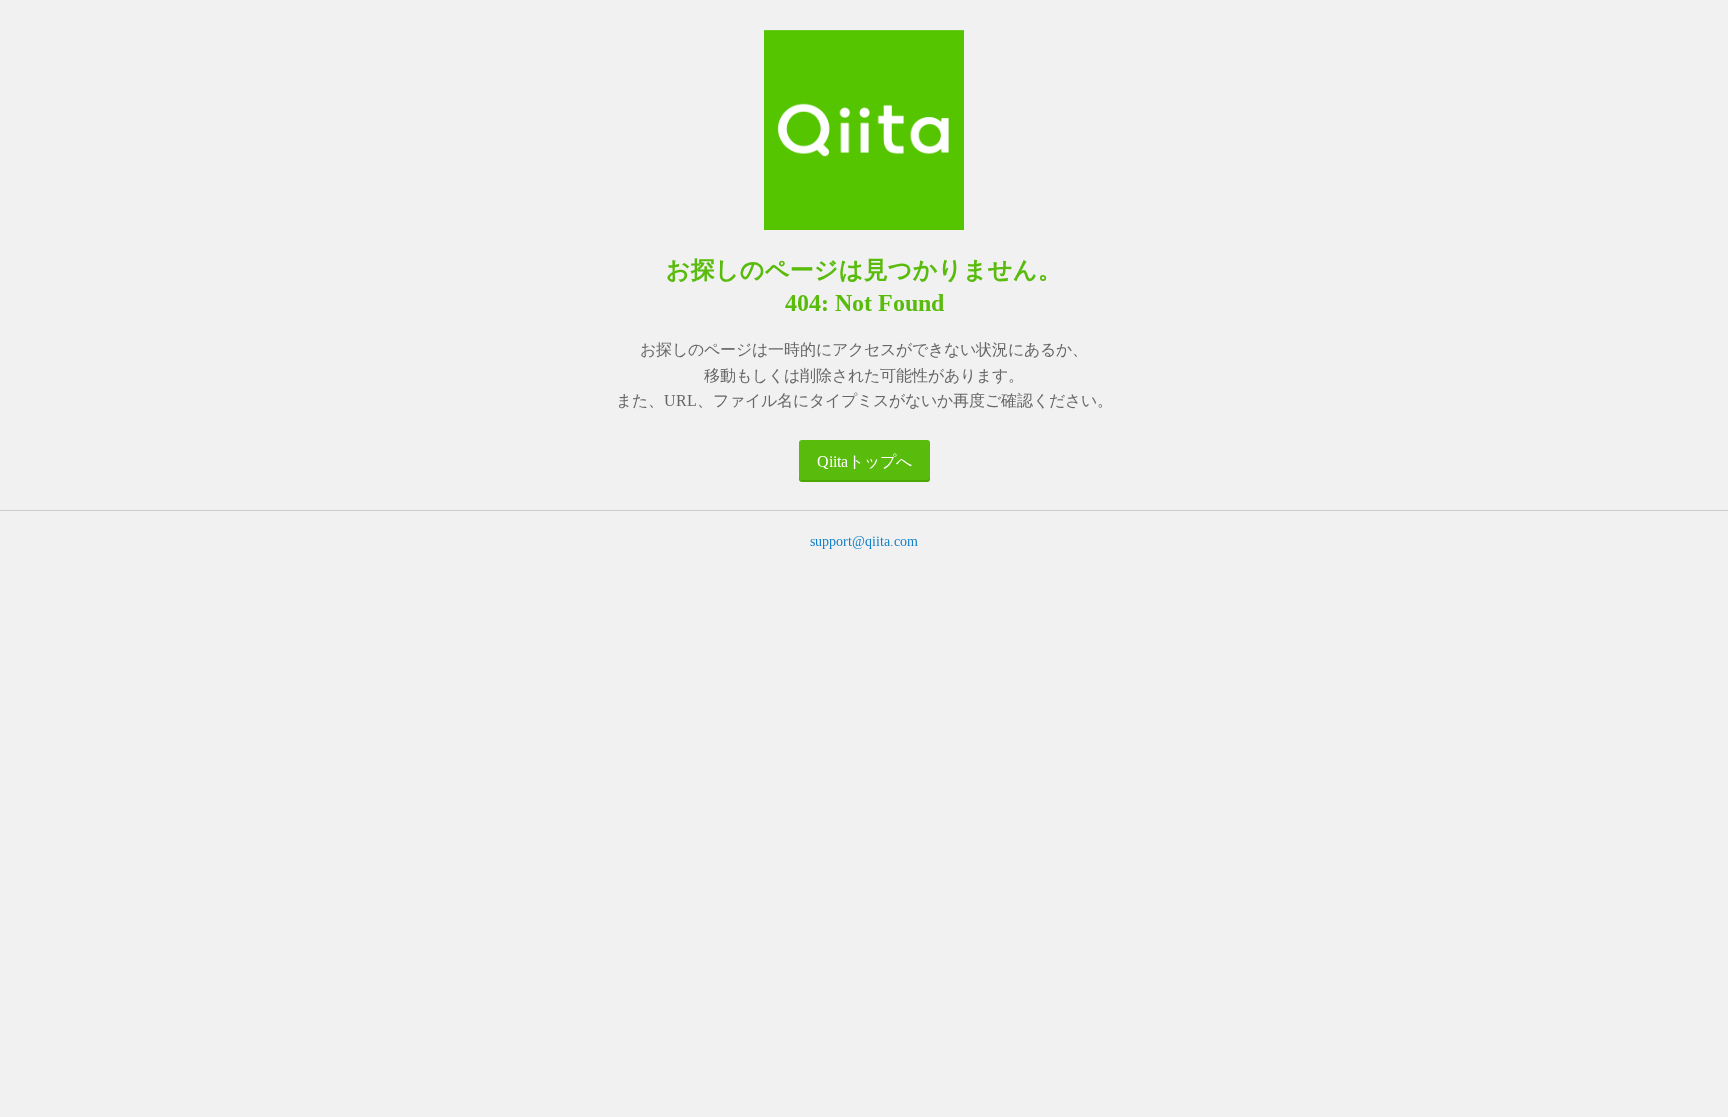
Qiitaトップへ (864, 461)
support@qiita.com (864, 541)
